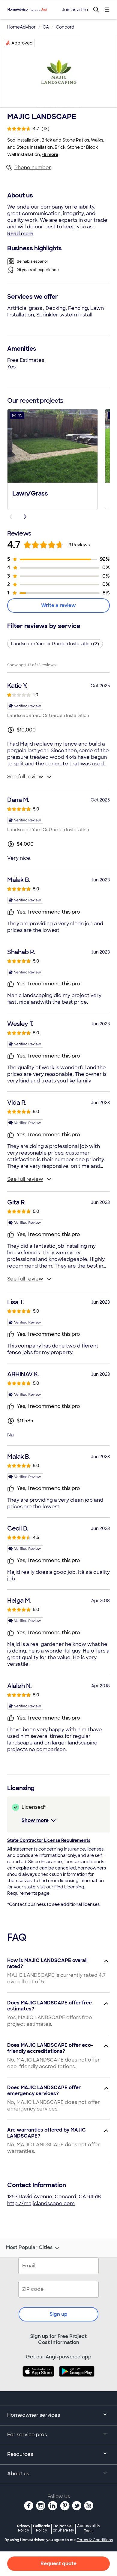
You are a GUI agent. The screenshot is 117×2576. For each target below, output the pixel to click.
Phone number (33, 168)
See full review (25, 777)
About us (18, 2474)
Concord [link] (65, 27)
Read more (20, 234)
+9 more (50, 154)
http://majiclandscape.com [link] (41, 2204)
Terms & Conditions (95, 2540)
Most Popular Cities (29, 2248)
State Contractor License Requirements (49, 1840)
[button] (52, 459)
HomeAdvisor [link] (21, 27)
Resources (20, 2454)
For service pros (27, 2435)
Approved (22, 43)
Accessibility (89, 2529)
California (42, 2528)
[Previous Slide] (11, 517)
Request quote (58, 2564)
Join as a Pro (75, 10)
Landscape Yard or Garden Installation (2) (55, 644)
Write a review (58, 605)
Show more (35, 1820)
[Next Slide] (25, 517)
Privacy (24, 2528)
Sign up (58, 2314)
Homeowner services (34, 2415)
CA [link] (46, 27)
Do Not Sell (63, 2528)
